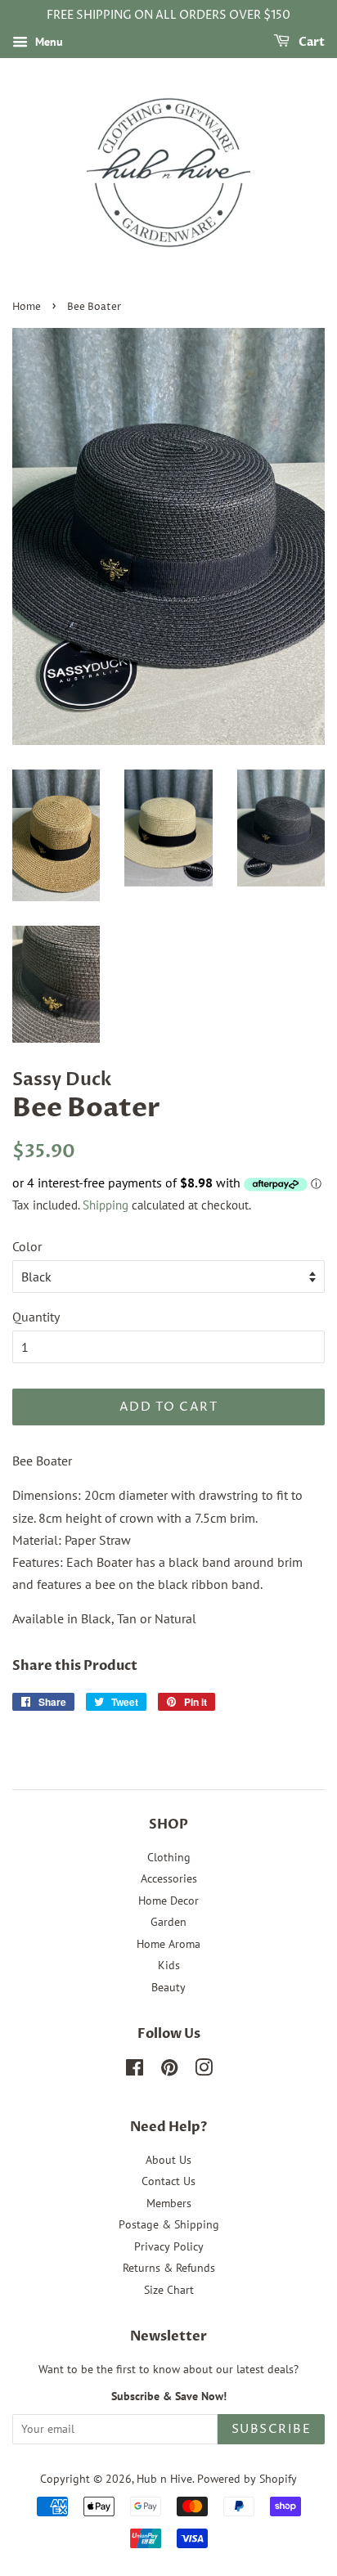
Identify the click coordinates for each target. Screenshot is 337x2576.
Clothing (169, 1857)
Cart (310, 42)
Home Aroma (168, 1944)
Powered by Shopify (247, 2479)
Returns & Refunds (169, 2268)
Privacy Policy (169, 2246)
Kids (169, 1965)
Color (27, 1246)
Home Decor (168, 1901)
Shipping (106, 1205)
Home (27, 307)
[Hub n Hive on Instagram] (204, 2071)
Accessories (169, 1878)
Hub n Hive (164, 2479)
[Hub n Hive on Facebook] (135, 2071)
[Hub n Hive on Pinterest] (169, 2071)
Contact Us (168, 2181)
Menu (47, 42)
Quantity (36, 1317)
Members (169, 2203)
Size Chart (169, 2290)
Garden (168, 1922)
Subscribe (272, 2429)
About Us (168, 2160)
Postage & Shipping (169, 2224)
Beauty (168, 1987)
